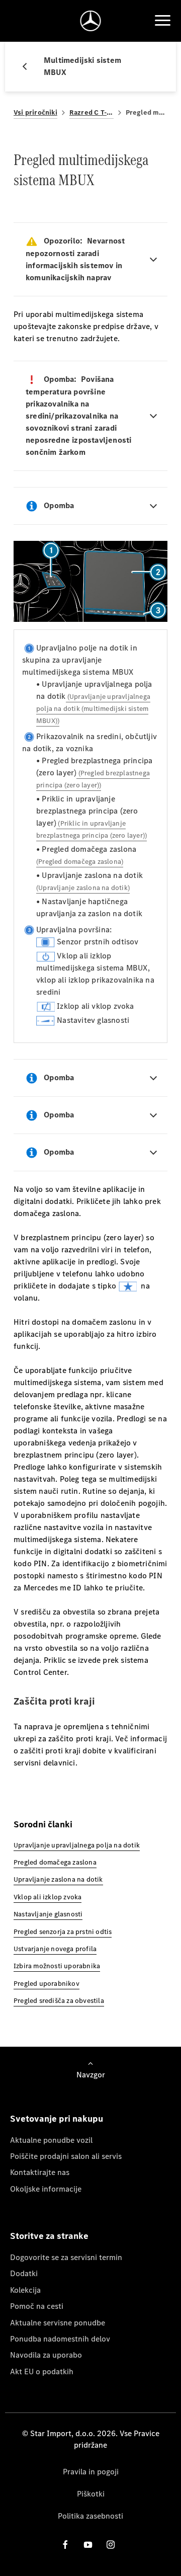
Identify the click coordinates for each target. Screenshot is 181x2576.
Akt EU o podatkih (42, 2371)
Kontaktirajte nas (40, 2172)
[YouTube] (88, 2545)
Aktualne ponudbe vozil (51, 2140)
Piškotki (91, 2494)
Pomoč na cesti (37, 2306)
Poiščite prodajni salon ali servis (66, 2156)
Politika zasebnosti (90, 2516)
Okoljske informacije (46, 2189)
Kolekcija (25, 2290)
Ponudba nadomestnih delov (60, 2339)
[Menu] (162, 21)
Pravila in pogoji (91, 2472)
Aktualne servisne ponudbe (58, 2323)
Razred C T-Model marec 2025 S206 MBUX (92, 112)
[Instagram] (111, 2545)
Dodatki (24, 2273)
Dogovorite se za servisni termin (66, 2257)
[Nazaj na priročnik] (29, 66)
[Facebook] (65, 2545)
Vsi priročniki (35, 112)
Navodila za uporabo (46, 2355)
